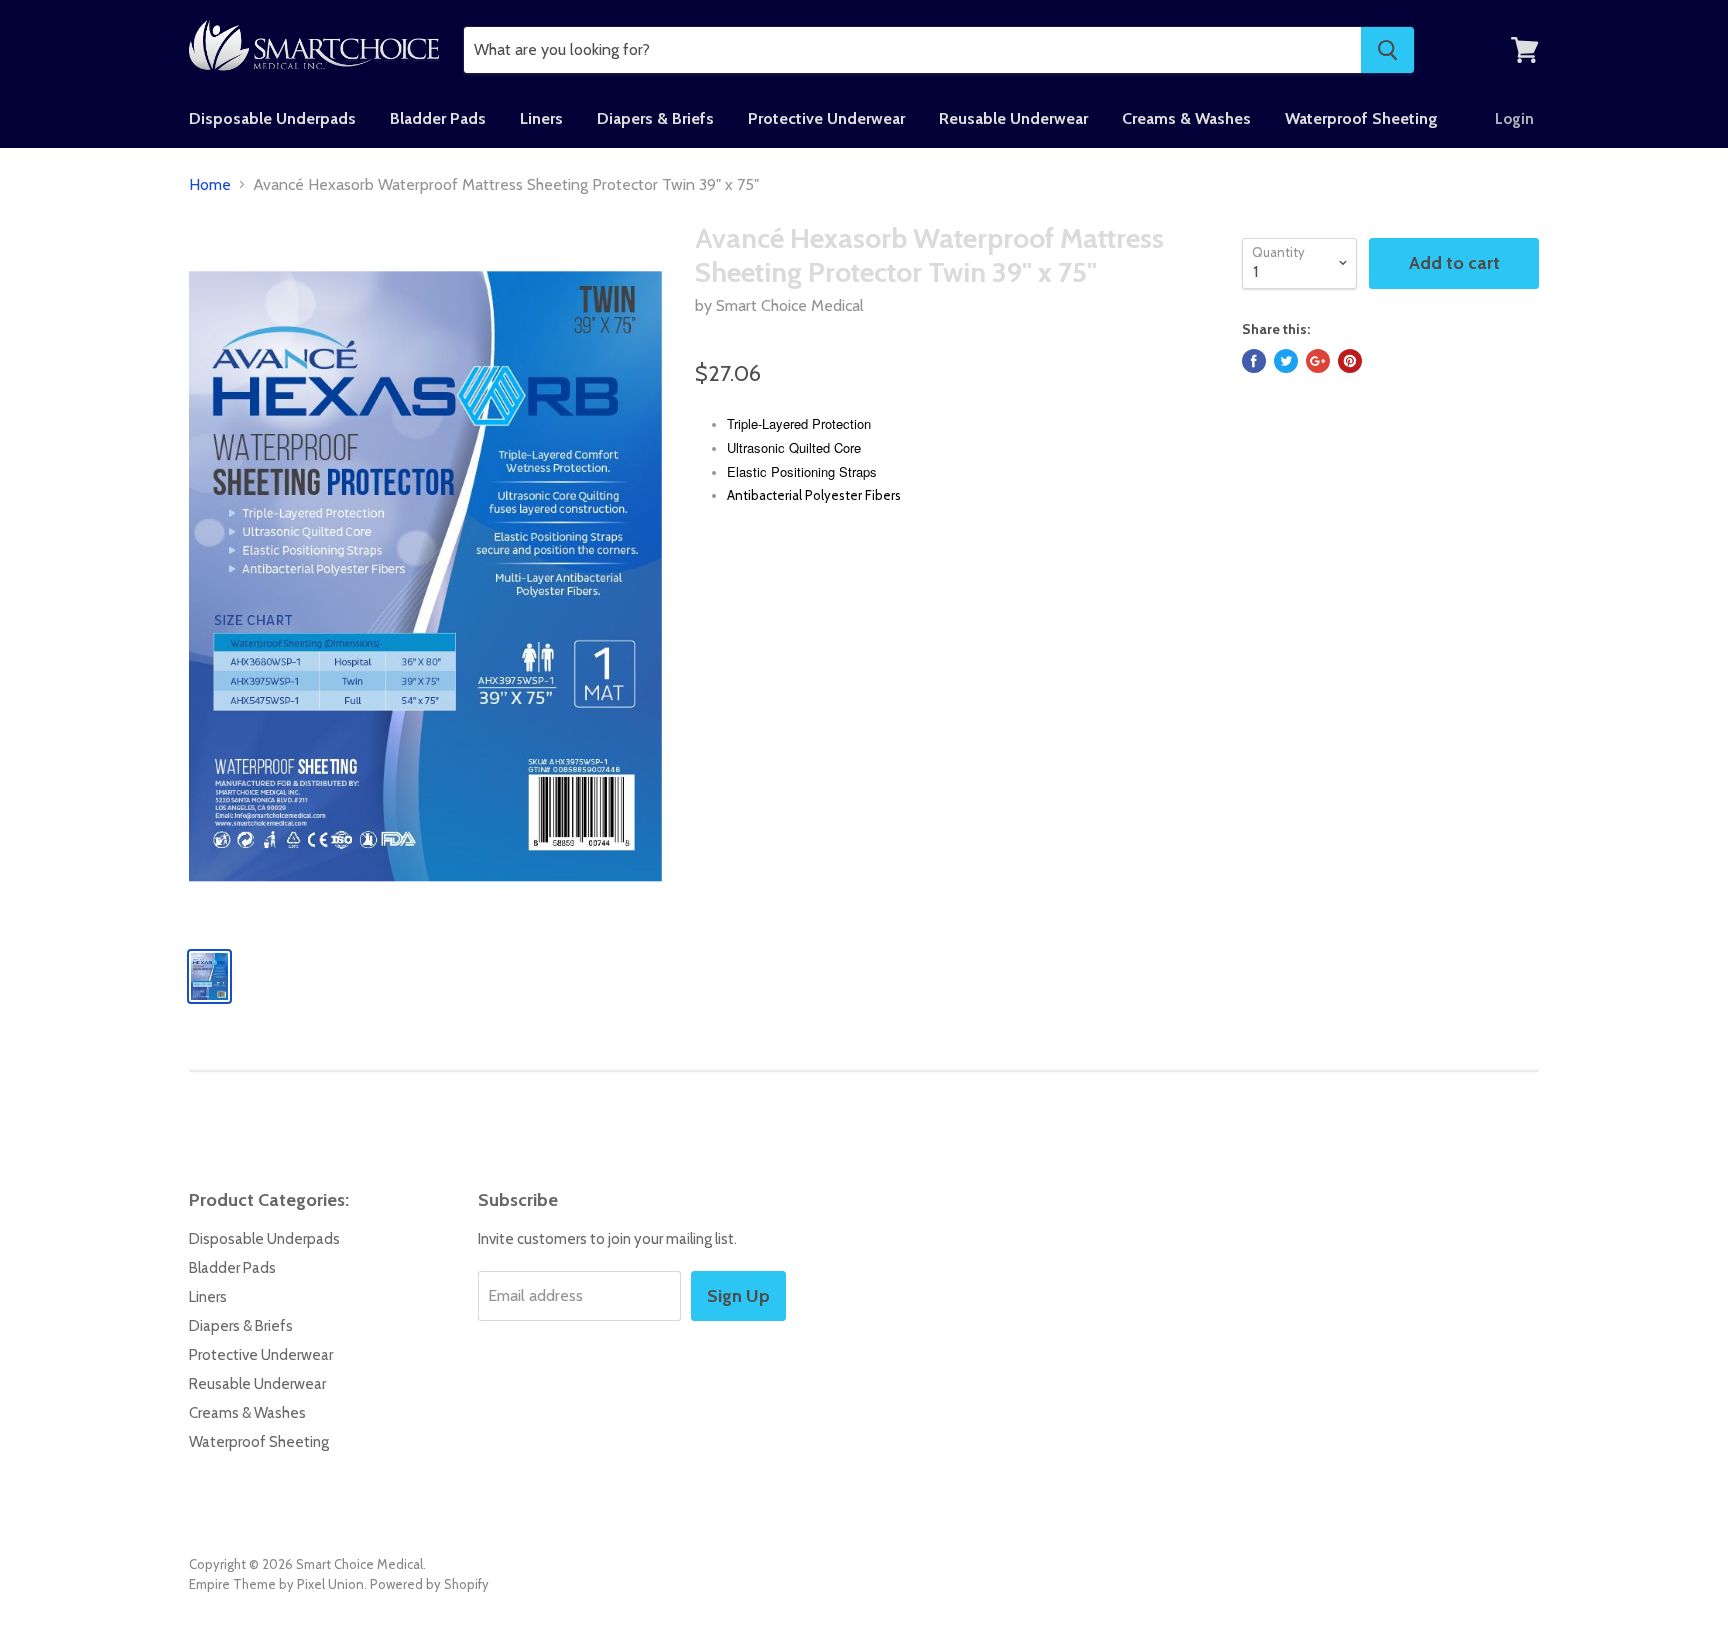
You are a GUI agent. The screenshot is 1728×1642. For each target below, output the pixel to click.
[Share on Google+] (1318, 361)
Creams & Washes (1186, 118)
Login (1514, 119)
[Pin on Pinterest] (1350, 361)
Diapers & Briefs (655, 118)
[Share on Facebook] (1254, 361)
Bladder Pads (438, 118)
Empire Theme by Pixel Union (276, 1584)
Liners (541, 118)
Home (210, 185)
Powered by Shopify (429, 1584)
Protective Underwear (826, 118)
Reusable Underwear (1013, 118)
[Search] (1387, 50)
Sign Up (738, 1296)
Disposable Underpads (272, 118)
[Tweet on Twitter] (1286, 361)
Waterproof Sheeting (1361, 118)
